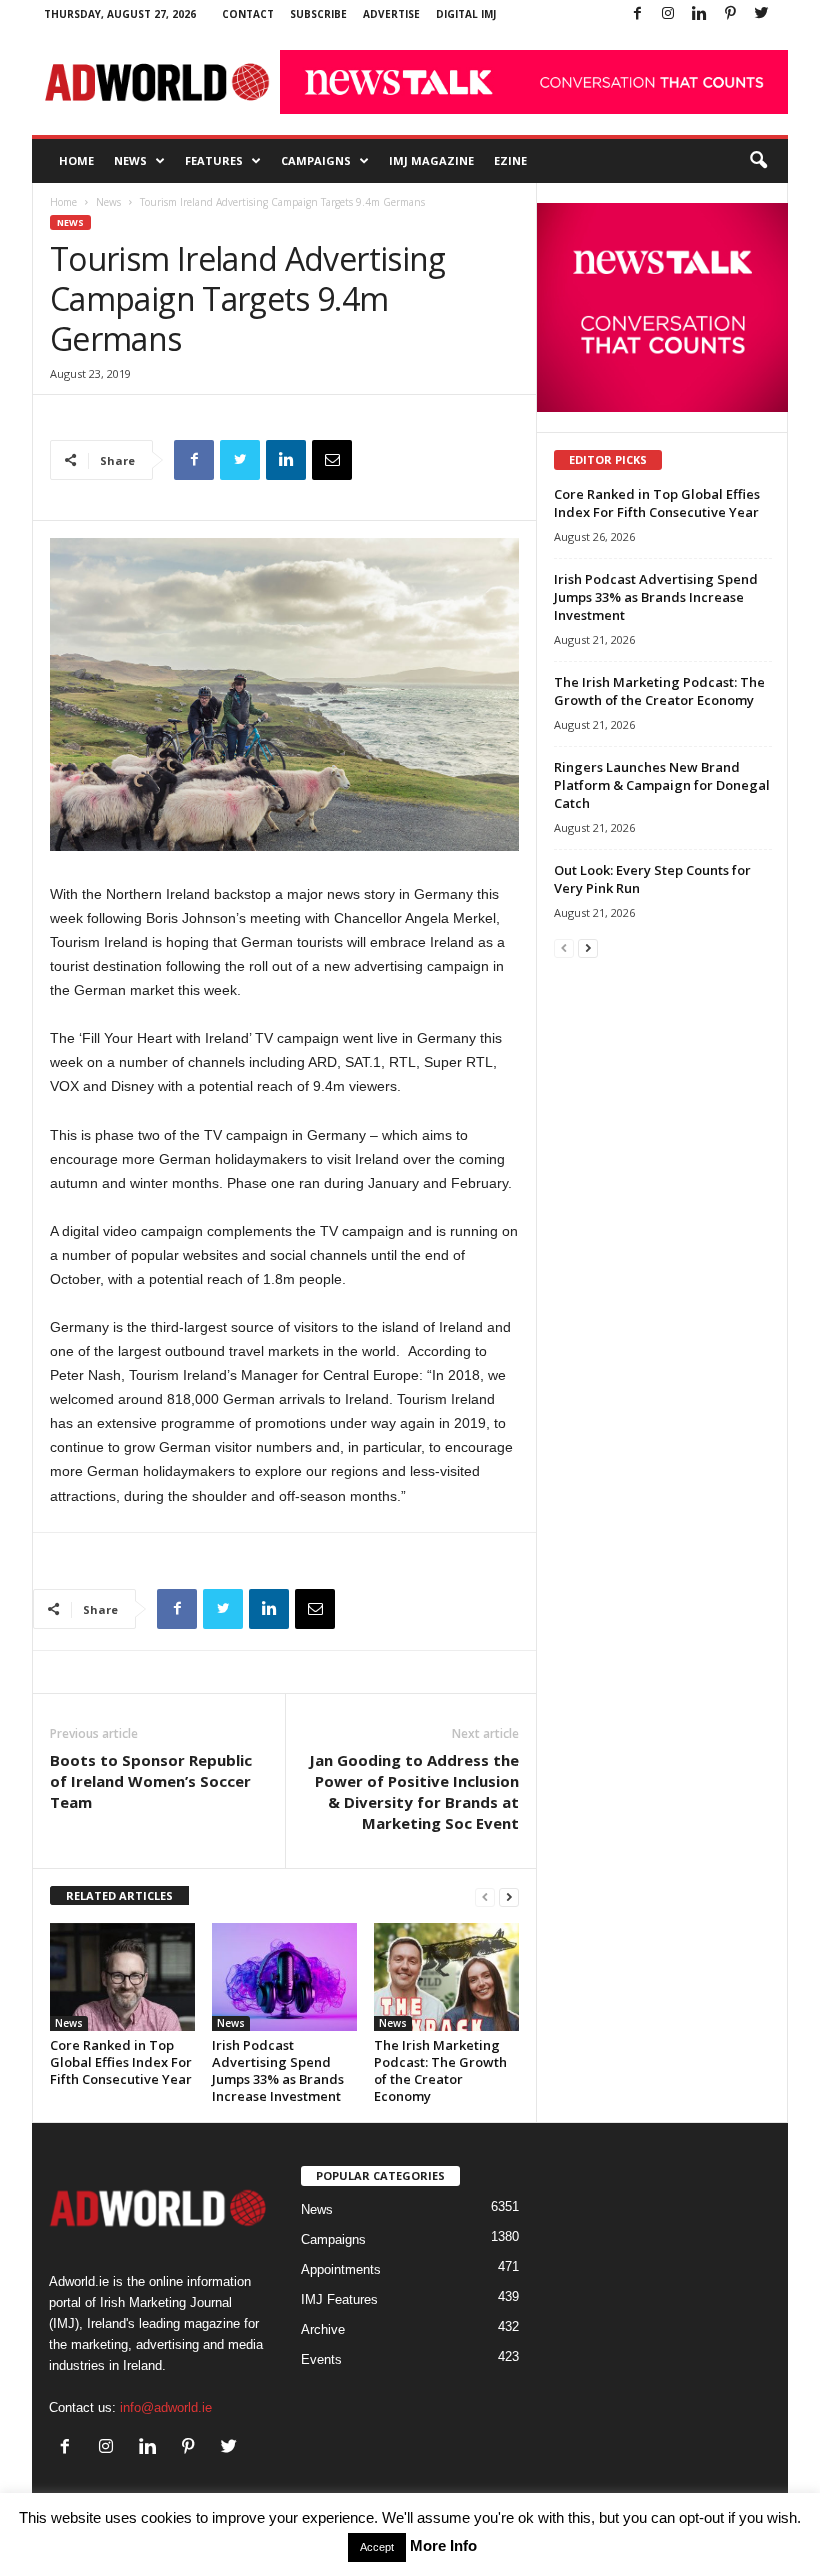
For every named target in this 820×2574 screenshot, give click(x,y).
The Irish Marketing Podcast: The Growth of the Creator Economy (440, 2070)
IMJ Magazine (431, 160)
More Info (443, 2545)
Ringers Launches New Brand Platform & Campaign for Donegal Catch (662, 785)
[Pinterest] (730, 14)
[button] (758, 161)
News (130, 160)
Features (214, 160)
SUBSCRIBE (318, 14)
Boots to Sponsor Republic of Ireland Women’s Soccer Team (151, 1781)
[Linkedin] (699, 14)
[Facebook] (637, 14)
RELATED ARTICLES (119, 1895)
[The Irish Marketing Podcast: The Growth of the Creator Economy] (446, 1977)
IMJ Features (339, 2299)
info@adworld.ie (166, 2407)
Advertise (391, 14)
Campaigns (316, 160)
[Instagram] (668, 14)
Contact (248, 14)
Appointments (341, 2269)
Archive (323, 2329)
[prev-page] (485, 1896)
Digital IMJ (466, 14)
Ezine (510, 160)
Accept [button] (377, 2547)
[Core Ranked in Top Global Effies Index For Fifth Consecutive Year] (122, 1977)
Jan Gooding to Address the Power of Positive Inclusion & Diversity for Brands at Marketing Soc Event (414, 1791)
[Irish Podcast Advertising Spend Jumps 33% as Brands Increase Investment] (284, 1977)
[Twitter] (761, 14)
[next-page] (509, 1896)
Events (321, 2359)
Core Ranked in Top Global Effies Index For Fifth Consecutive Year (121, 2062)
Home (76, 160)
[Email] (332, 460)
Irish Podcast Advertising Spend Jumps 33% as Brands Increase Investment (278, 2070)
